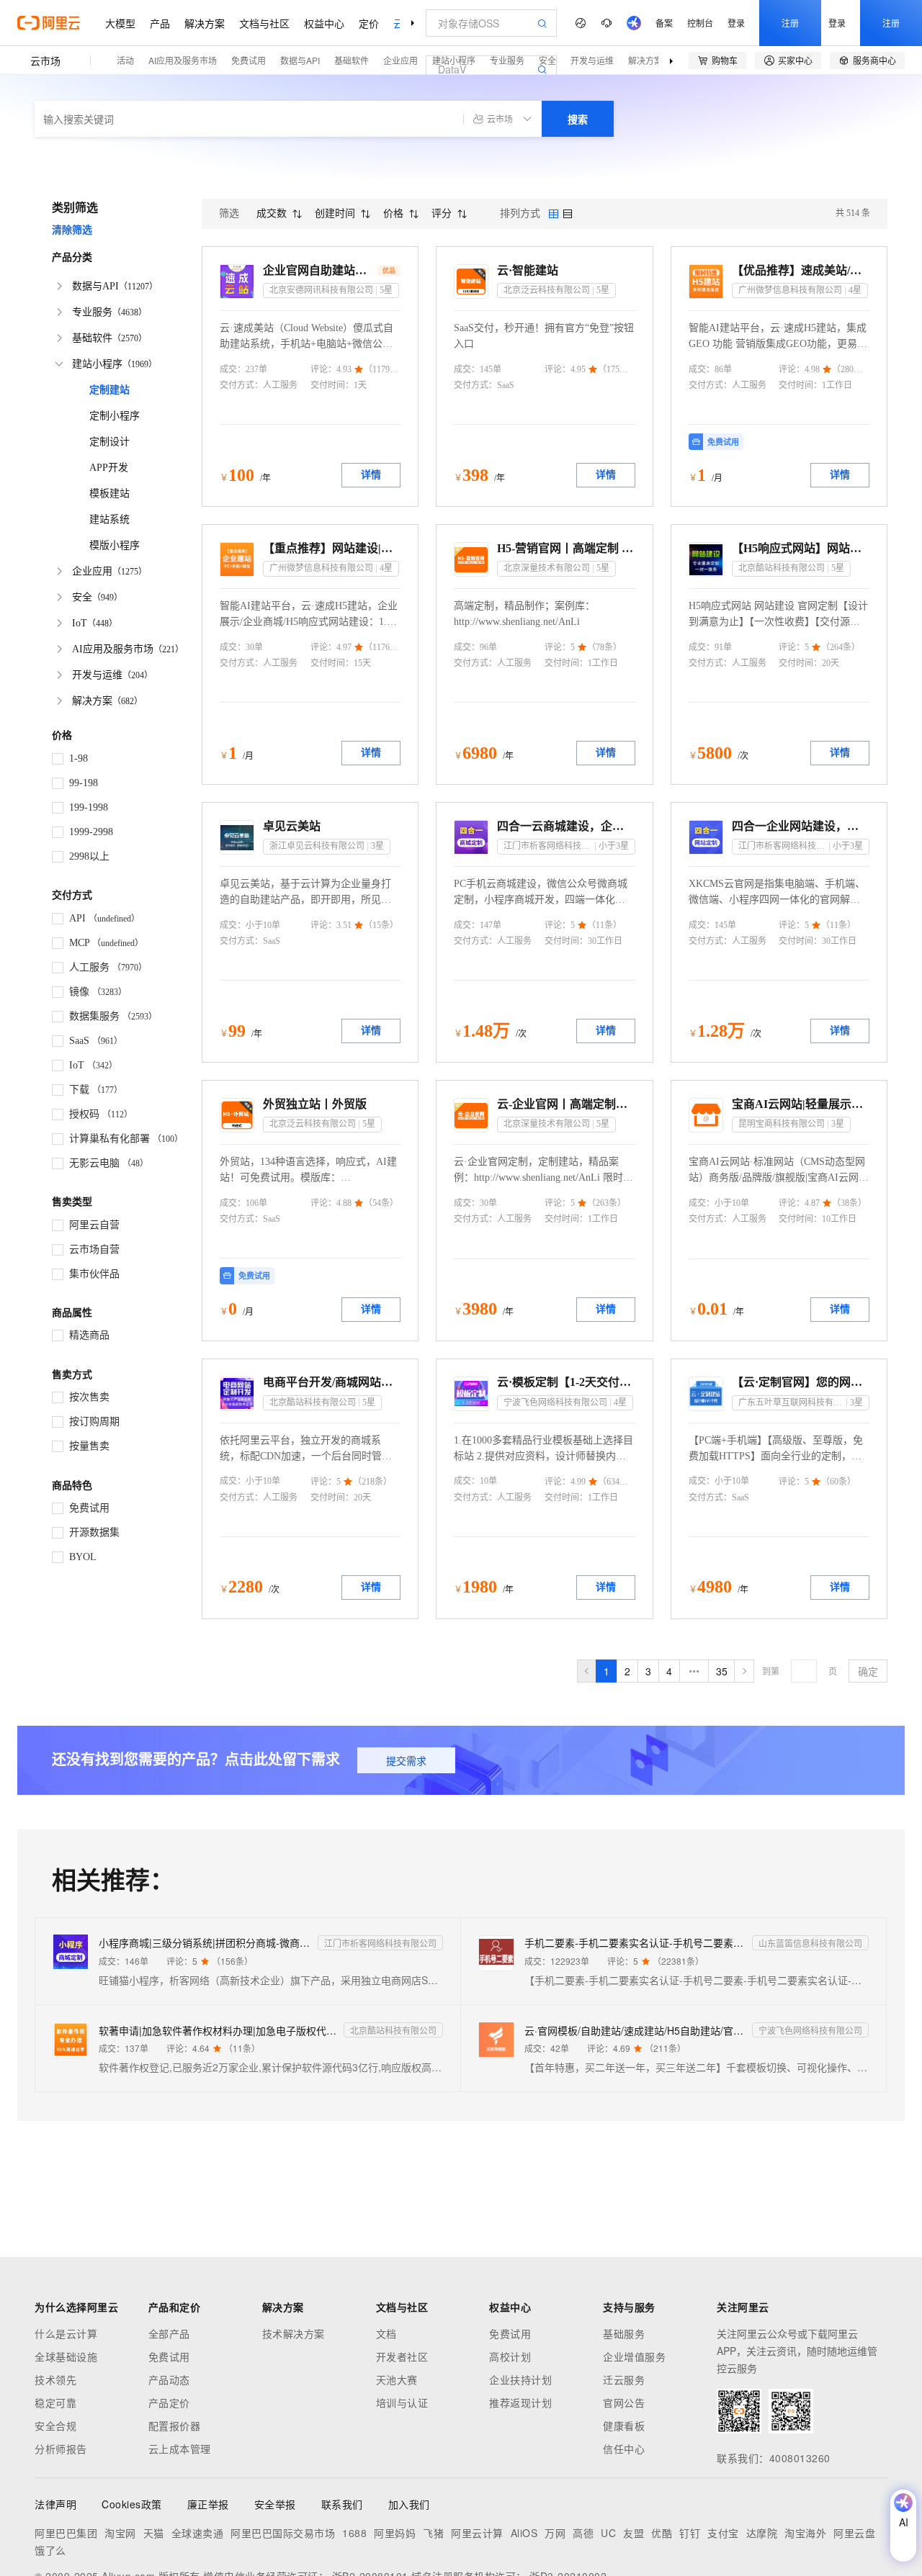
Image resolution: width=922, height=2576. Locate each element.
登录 (736, 23)
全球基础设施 (66, 2356)
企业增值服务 (634, 2356)
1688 (354, 2533)
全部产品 (169, 2333)
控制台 (700, 23)
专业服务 (507, 60)
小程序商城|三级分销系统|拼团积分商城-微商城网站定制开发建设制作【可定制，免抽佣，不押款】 (205, 1942)
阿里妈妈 (395, 2533)
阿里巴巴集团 (66, 2533)
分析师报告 (61, 2449)
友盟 (634, 2533)
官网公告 (624, 2402)
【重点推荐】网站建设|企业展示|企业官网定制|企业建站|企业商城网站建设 (332, 548)
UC (608, 2533)
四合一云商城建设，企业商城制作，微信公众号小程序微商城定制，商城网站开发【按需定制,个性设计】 (566, 826)
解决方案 (205, 23)
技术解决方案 (294, 2333)
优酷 (662, 2533)
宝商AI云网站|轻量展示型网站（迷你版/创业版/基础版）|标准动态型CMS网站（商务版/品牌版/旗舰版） (801, 1104)
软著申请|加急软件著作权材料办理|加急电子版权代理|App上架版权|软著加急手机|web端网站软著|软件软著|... (218, 2030)
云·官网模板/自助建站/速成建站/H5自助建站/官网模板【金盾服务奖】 (635, 2030)
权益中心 (324, 23)
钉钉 (690, 2533)
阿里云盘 (854, 2533)
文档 (386, 2333)
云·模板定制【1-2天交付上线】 (566, 1382)
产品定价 (169, 2402)
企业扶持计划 (520, 2379)
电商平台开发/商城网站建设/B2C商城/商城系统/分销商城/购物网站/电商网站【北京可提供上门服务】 (332, 1382)
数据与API (300, 60)
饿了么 (50, 2550)
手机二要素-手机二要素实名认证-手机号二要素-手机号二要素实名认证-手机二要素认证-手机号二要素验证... (635, 1942)
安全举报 (275, 2504)
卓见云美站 (292, 826)
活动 (125, 60)
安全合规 (55, 2426)
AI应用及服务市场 (183, 60)
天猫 (154, 2533)
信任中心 (624, 2449)
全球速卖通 (198, 2533)
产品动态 (169, 2379)
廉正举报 (208, 2504)
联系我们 (342, 2504)
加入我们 (409, 2504)
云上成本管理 (180, 2449)
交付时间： (332, 385)
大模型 (120, 23)
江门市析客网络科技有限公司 (380, 1943)
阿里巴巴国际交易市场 (283, 2533)
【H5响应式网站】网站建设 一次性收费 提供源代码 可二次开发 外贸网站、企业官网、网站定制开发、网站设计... (801, 548)
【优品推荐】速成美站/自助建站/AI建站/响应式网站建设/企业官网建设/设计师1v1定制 (801, 270)
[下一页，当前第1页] (744, 1671)
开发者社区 (402, 2356)
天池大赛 (397, 2379)
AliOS (524, 2533)
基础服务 (624, 2333)
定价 (369, 23)
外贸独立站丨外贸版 (315, 1104)
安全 (547, 60)
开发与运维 (592, 60)
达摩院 (762, 2533)
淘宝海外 (805, 2533)
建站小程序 (454, 60)
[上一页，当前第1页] (587, 1671)
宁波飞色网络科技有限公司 (810, 2030)
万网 (555, 2533)
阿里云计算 (477, 2533)
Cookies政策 (132, 2504)
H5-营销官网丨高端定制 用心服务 (566, 548)
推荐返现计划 (520, 2402)
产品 (160, 23)
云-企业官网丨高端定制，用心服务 (566, 1104)
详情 (371, 475)
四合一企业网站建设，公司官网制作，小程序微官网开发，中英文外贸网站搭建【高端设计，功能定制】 (801, 826)
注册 (790, 23)
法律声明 (55, 2504)
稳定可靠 (55, 2402)
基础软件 (352, 60)
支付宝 (723, 2533)
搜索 (578, 119)
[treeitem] (118, 287)
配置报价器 (175, 2426)
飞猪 (433, 2533)
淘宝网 (120, 2533)
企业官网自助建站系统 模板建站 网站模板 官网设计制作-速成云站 (319, 270)
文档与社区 (264, 23)
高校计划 (510, 2356)
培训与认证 (402, 2402)
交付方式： (241, 385)
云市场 (45, 60)
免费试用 (249, 60)
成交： (233, 369)
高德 (583, 2533)
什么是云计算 (66, 2333)
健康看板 (624, 2426)
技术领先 (55, 2379)
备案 (664, 23)
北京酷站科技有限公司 (393, 2030)
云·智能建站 (528, 270)
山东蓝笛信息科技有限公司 (810, 1943)
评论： (323, 369)
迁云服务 (624, 2379)
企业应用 (400, 60)
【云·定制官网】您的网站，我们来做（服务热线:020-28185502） (801, 1382)
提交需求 (406, 1760)
